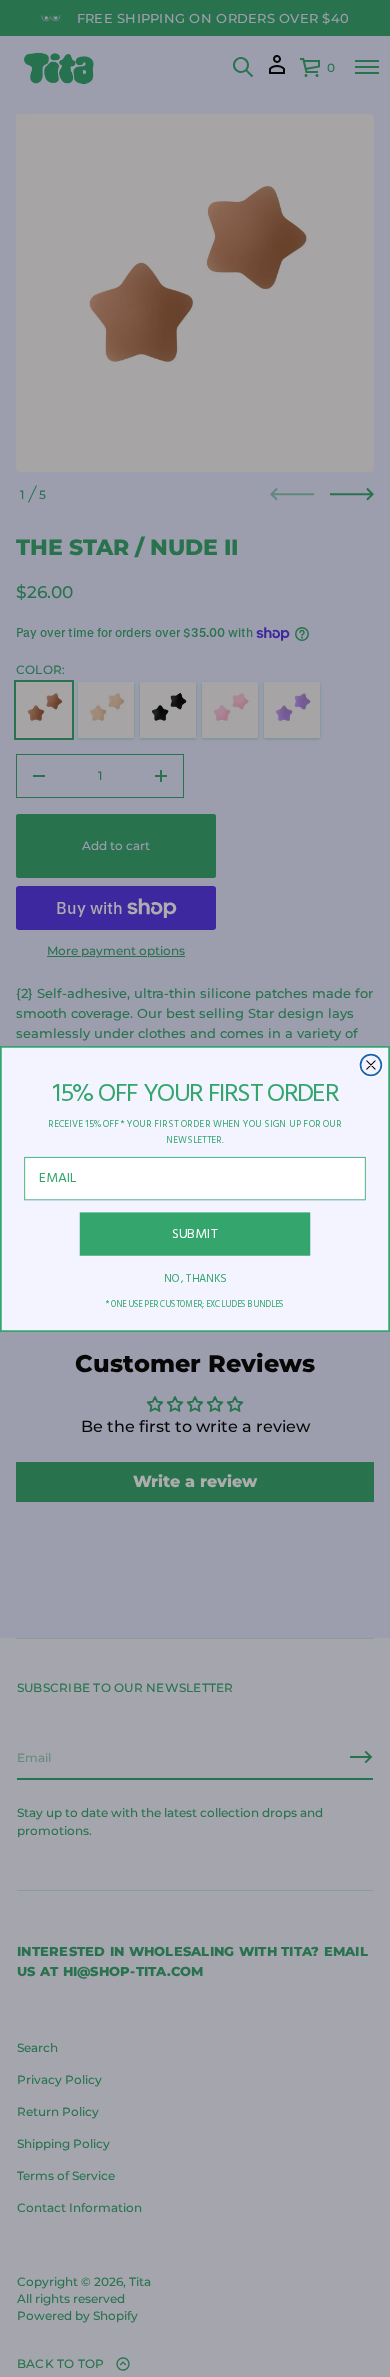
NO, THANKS (195, 1278)
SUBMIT (195, 1233)
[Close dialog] (371, 1064)
